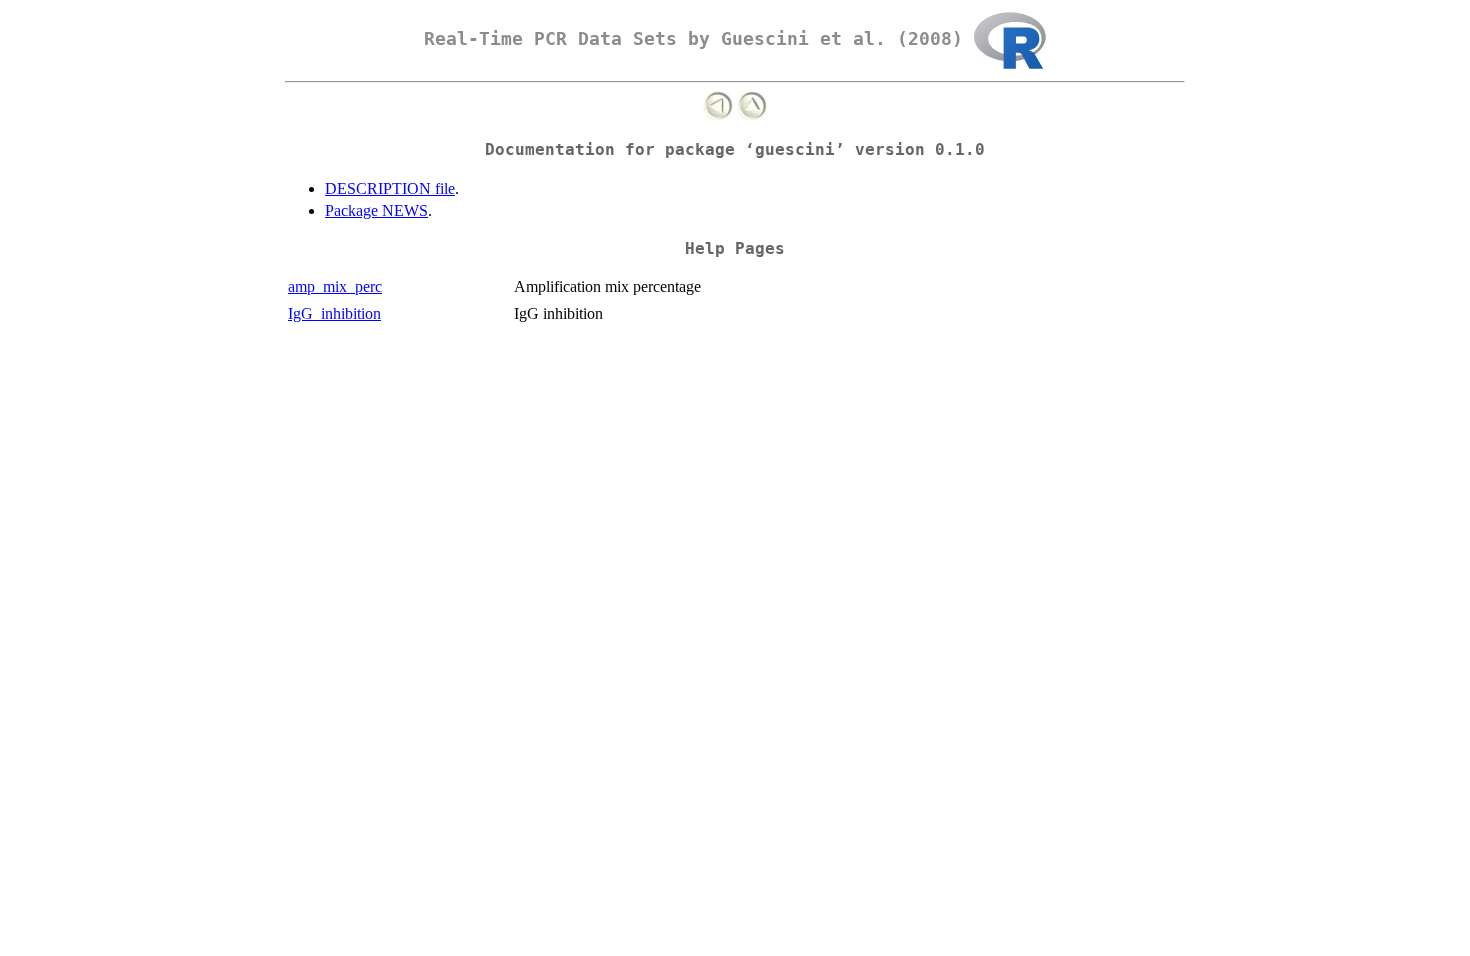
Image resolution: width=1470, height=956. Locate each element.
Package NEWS (376, 210)
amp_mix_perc (335, 286)
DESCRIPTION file (390, 188)
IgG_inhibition (334, 313)
